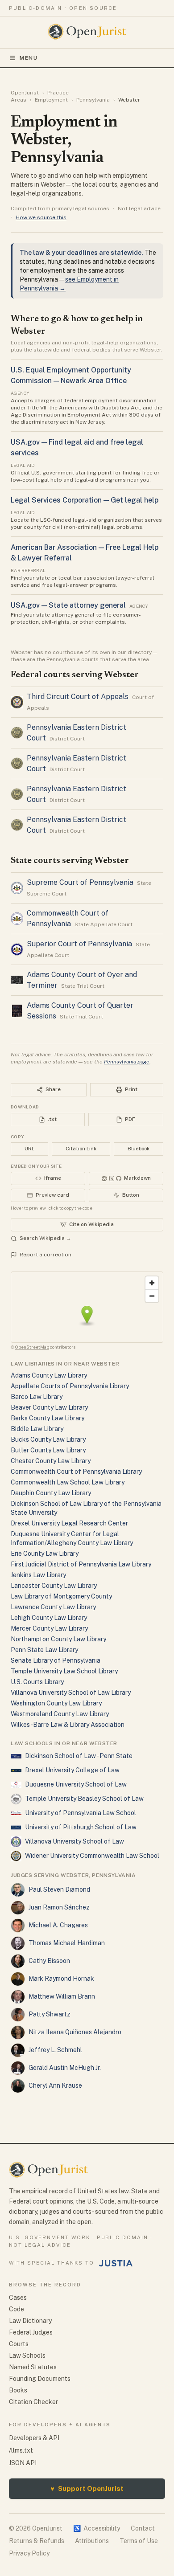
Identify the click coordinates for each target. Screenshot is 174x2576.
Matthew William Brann (62, 1996)
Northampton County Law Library (58, 1639)
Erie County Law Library (45, 1554)
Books (18, 2390)
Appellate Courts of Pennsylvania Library (70, 1386)
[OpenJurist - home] (87, 32)
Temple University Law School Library (64, 1671)
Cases (18, 2298)
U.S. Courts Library (37, 1682)
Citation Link (81, 1149)
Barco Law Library (37, 1397)
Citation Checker (33, 2402)
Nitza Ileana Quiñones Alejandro (75, 2032)
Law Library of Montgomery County (61, 1596)
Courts (19, 2344)
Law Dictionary (30, 2321)
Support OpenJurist (87, 2488)
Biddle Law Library (37, 1429)
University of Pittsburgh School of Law (81, 1827)
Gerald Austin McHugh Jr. (65, 2068)
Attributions (92, 2541)
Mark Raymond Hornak (61, 1979)
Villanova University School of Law (75, 1841)
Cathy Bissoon (49, 1961)
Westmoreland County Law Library (60, 1714)
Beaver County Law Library (49, 1407)
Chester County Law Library (51, 1461)
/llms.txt (21, 2450)
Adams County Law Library (49, 1375)
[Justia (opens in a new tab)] (116, 2263)
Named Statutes (33, 2367)
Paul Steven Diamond (59, 1889)
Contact (143, 2528)
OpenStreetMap (32, 1347)
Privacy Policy (29, 2553)
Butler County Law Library (48, 1450)
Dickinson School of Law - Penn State (79, 1756)
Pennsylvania (93, 100)
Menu (29, 58)
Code (17, 2309)
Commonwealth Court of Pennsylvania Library (76, 1472)
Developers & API (34, 2438)
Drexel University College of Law (72, 1770)
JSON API (23, 2463)
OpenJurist (25, 93)
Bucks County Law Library (48, 1439)
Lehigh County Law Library (49, 1618)
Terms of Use (139, 2541)
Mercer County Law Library (49, 1628)
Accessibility (97, 2528)
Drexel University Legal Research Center (69, 1523)
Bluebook (139, 1149)
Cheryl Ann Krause (55, 2085)
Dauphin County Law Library (51, 1493)
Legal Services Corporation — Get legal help (85, 500)
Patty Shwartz (50, 2014)
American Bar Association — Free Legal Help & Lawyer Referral (85, 553)
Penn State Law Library (44, 1650)
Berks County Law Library (48, 1418)
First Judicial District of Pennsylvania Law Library (81, 1564)
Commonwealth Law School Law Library (68, 1482)
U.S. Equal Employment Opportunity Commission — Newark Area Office (71, 375)
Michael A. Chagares (58, 1925)
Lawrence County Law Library (53, 1607)
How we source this (41, 217)
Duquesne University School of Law (76, 1784)
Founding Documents (40, 2379)
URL (29, 1149)
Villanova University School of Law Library (71, 1693)
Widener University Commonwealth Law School (92, 1856)
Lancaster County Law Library (54, 1586)
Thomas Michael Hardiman (67, 1943)
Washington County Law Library (56, 1703)
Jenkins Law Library (38, 1575)
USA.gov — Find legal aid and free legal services (77, 448)
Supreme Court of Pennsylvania (80, 882)
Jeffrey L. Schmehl (55, 2050)
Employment (51, 100)
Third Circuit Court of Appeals (78, 697)
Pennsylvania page (127, 1062)
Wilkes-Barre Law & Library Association (68, 1725)
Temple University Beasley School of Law (84, 1799)
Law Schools (27, 2355)
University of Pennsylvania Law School (81, 1813)
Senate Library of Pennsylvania (56, 1660)
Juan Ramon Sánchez (59, 1907)
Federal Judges (31, 2332)
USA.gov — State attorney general (68, 605)
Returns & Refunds (37, 2541)
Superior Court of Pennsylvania (79, 944)
